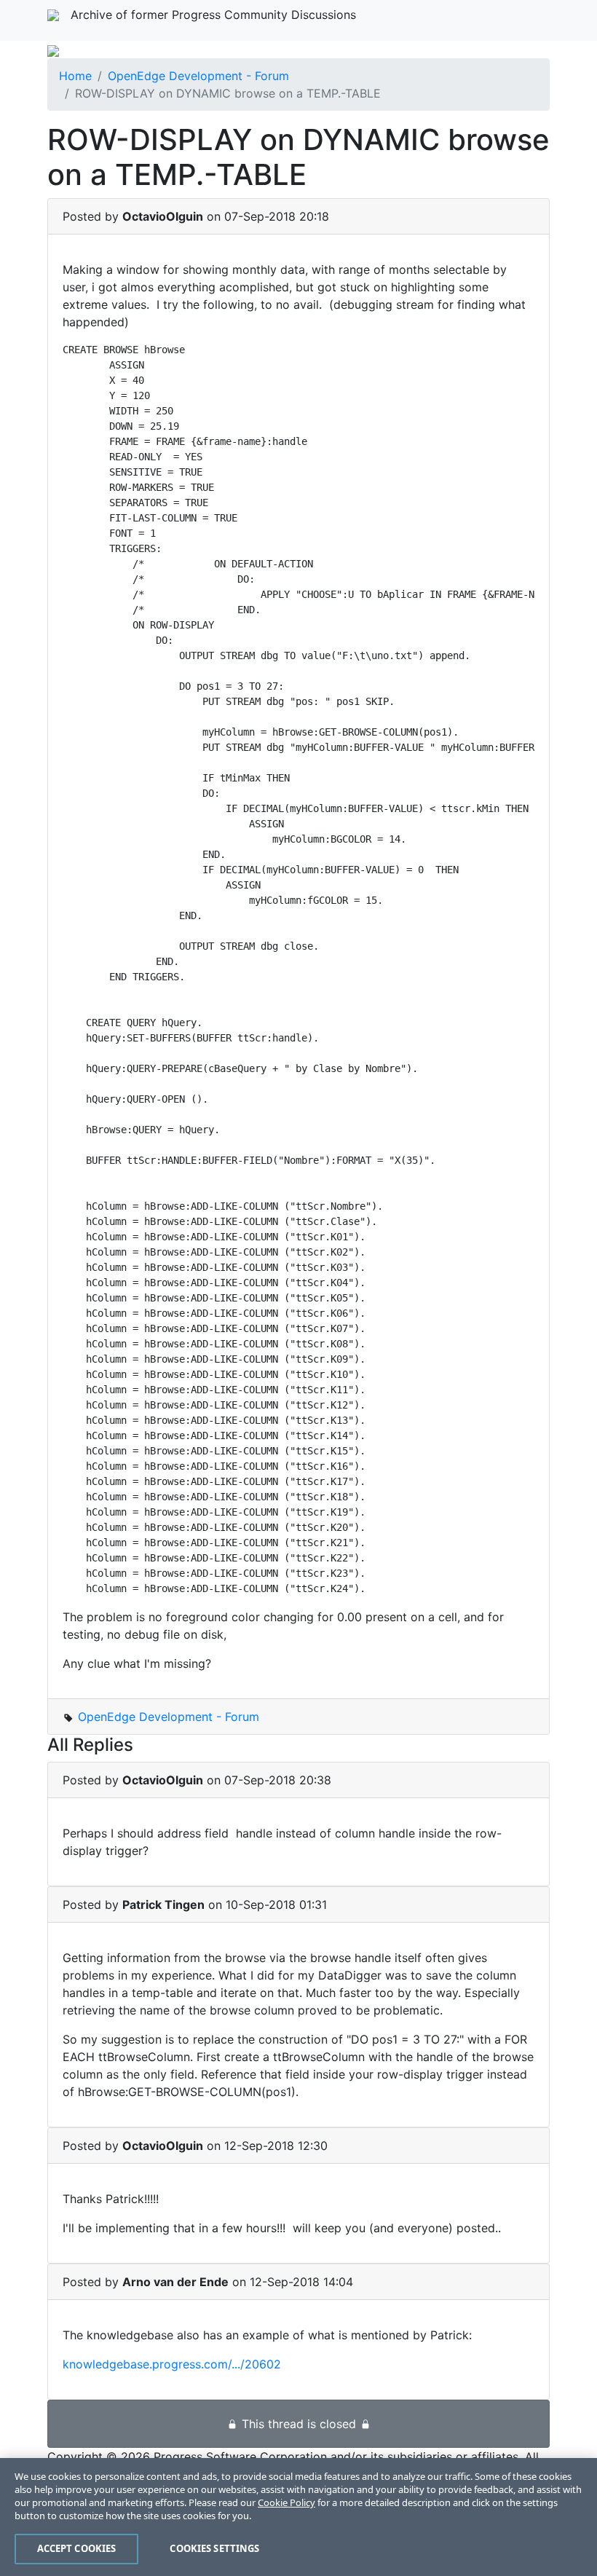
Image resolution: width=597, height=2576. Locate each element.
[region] (298, 2517)
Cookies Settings (214, 2548)
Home (75, 76)
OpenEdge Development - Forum (198, 76)
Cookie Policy (286, 2502)
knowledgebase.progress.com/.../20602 (172, 2364)
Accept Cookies (77, 2548)
